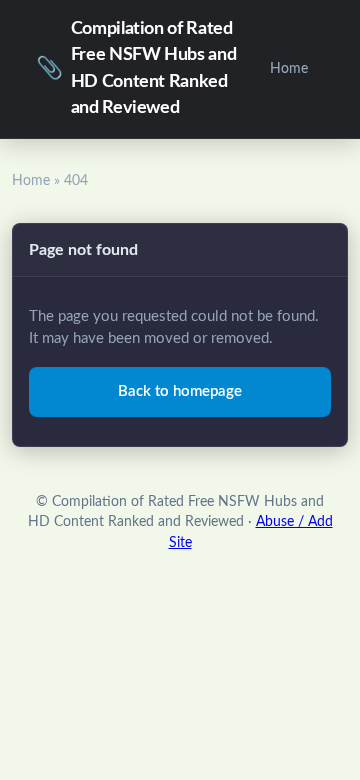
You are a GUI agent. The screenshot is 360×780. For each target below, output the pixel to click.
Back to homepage (180, 391)
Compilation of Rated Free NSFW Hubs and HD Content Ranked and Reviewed (136, 68)
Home (289, 68)
